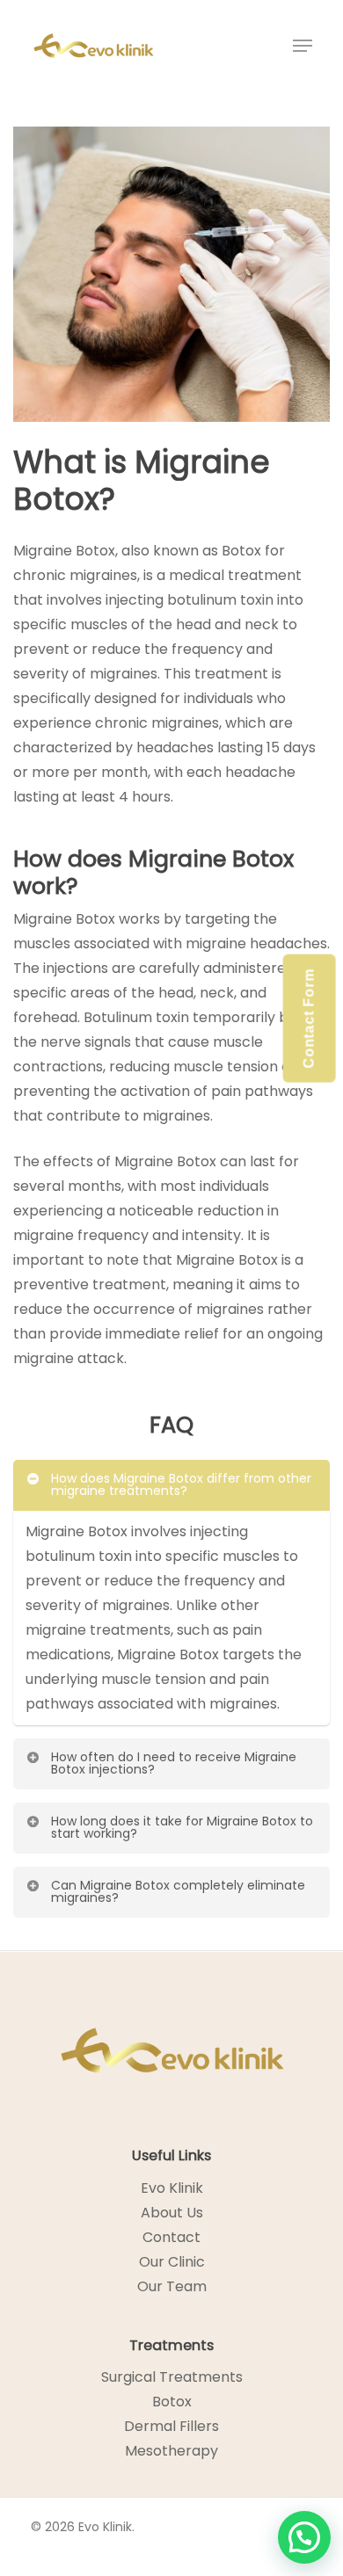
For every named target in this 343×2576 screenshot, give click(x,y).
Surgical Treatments (172, 2377)
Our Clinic (172, 2262)
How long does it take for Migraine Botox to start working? (182, 1827)
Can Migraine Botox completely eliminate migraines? (178, 1891)
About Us (172, 2213)
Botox (172, 2402)
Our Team (172, 2286)
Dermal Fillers (171, 2426)
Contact (171, 2237)
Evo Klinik (172, 2188)
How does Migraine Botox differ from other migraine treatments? (181, 1484)
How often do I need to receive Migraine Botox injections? (174, 1763)
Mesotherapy (171, 2451)
